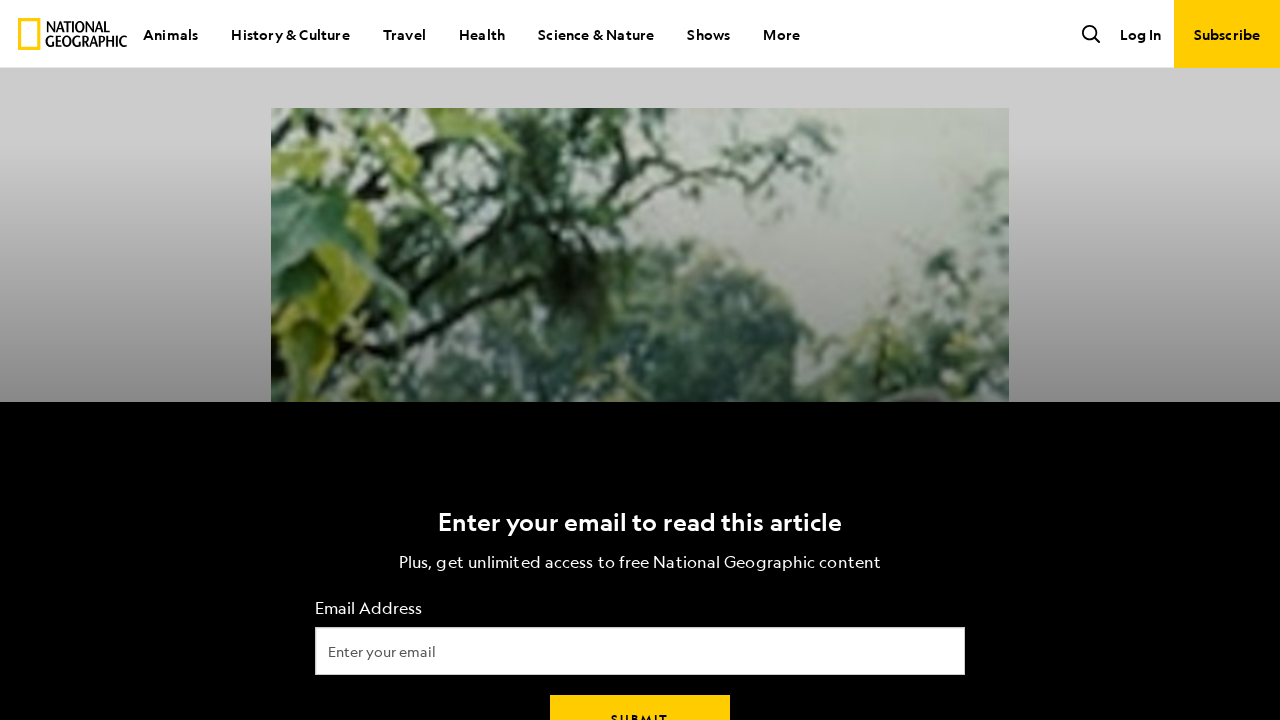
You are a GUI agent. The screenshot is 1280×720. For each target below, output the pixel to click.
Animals (170, 34)
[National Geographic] (72, 34)
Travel (404, 34)
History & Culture (290, 34)
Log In (1140, 34)
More (781, 34)
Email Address (368, 608)
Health (482, 34)
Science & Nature (596, 34)
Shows (708, 34)
